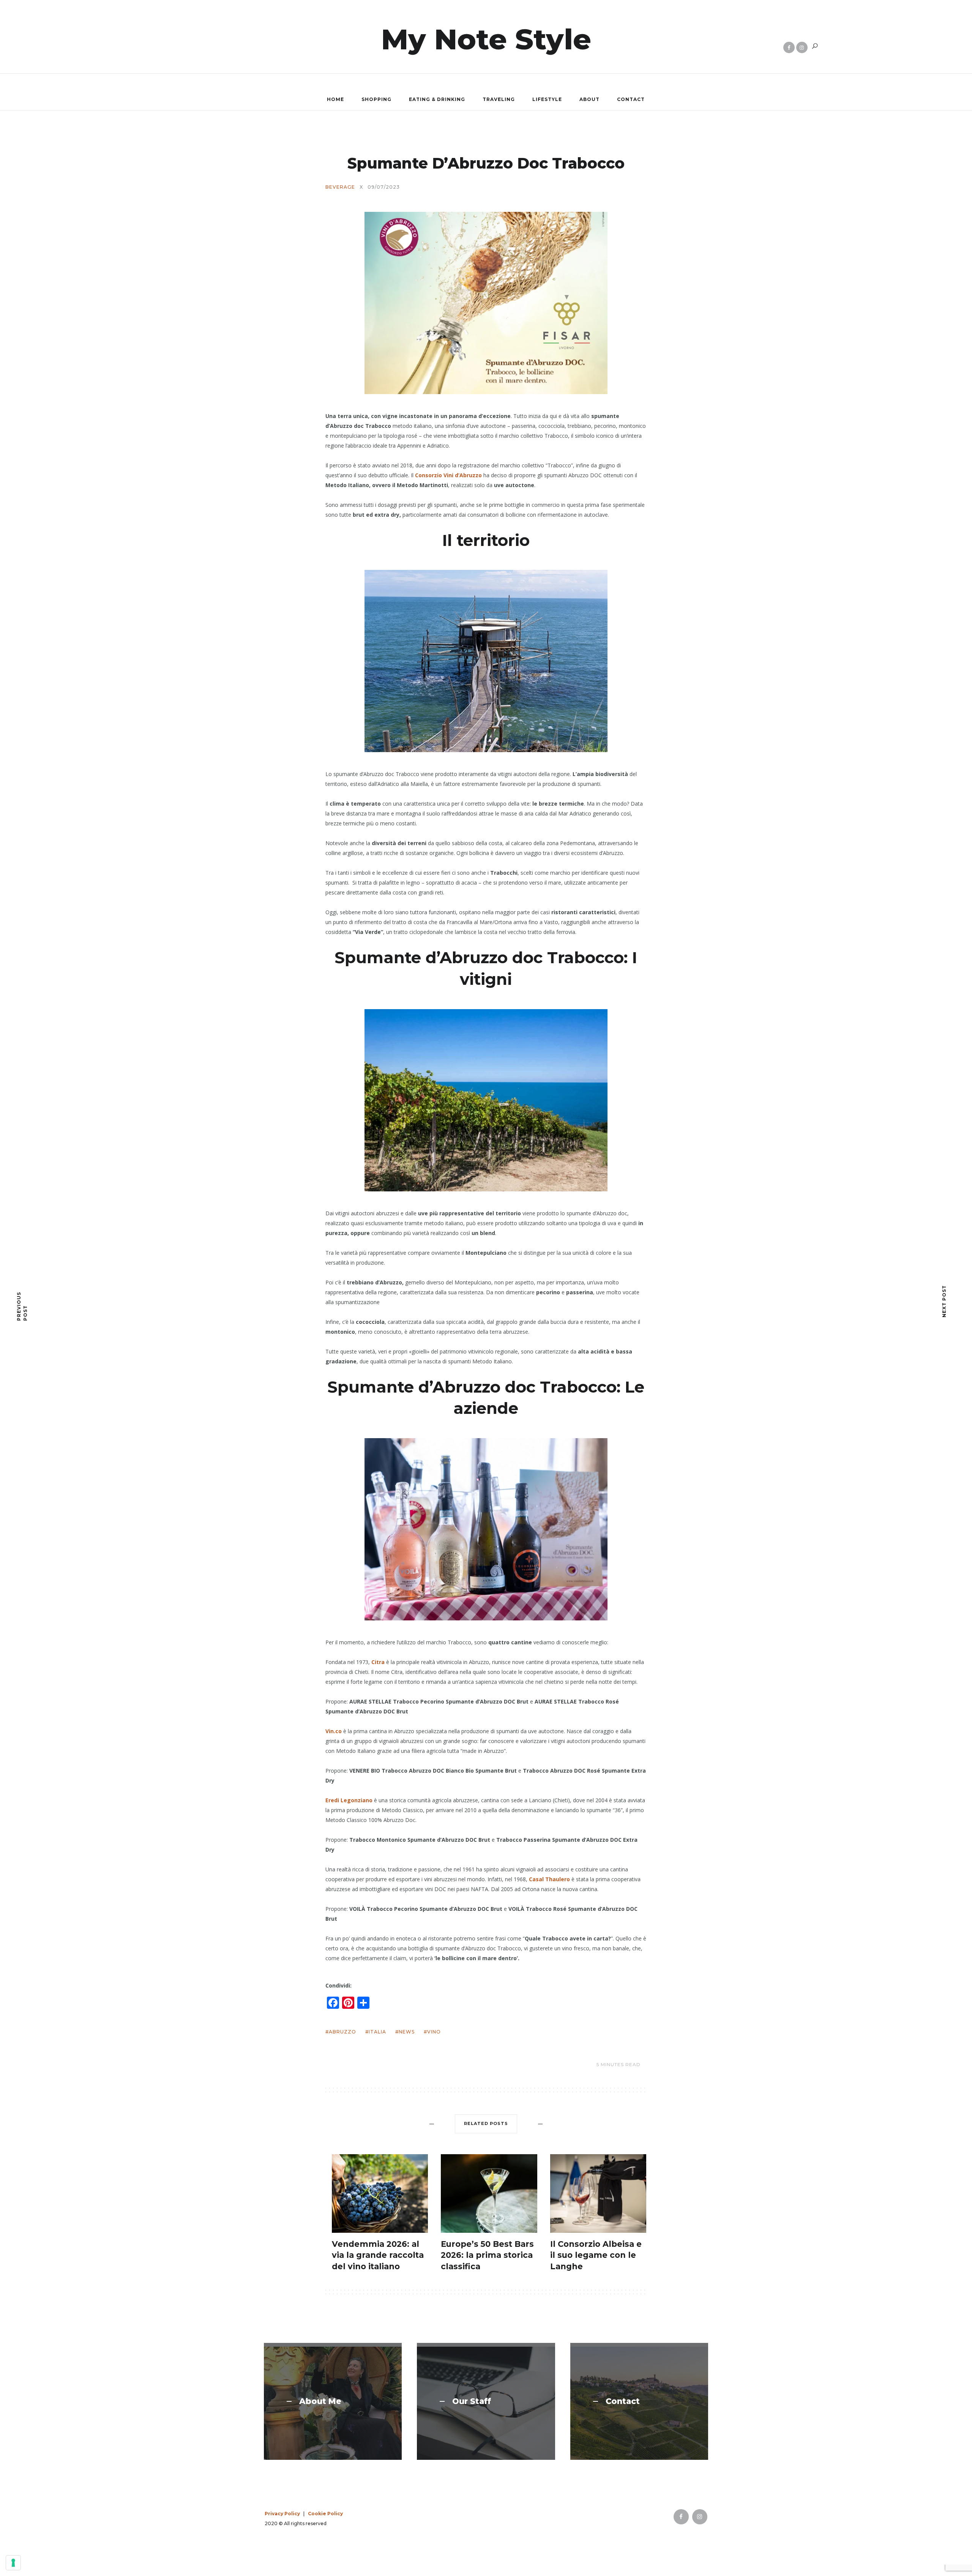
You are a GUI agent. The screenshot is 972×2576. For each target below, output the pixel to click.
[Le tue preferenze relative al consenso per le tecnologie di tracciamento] (13, 2563)
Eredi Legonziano (349, 1800)
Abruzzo (342, 2032)
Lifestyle (547, 99)
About (589, 99)
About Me (320, 2401)
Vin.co (334, 1731)
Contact (631, 99)
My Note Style (486, 39)
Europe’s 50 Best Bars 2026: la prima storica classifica (487, 2255)
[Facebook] (789, 47)
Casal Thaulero (549, 1879)
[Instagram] (802, 47)
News (407, 2032)
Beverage (340, 187)
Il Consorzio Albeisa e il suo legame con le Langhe (596, 2255)
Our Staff (472, 2401)
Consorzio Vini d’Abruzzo (448, 475)
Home (335, 99)
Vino (434, 2032)
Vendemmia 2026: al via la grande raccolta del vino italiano (378, 2255)
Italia (377, 2032)
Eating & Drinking (437, 99)
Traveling (499, 99)
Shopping (376, 99)
